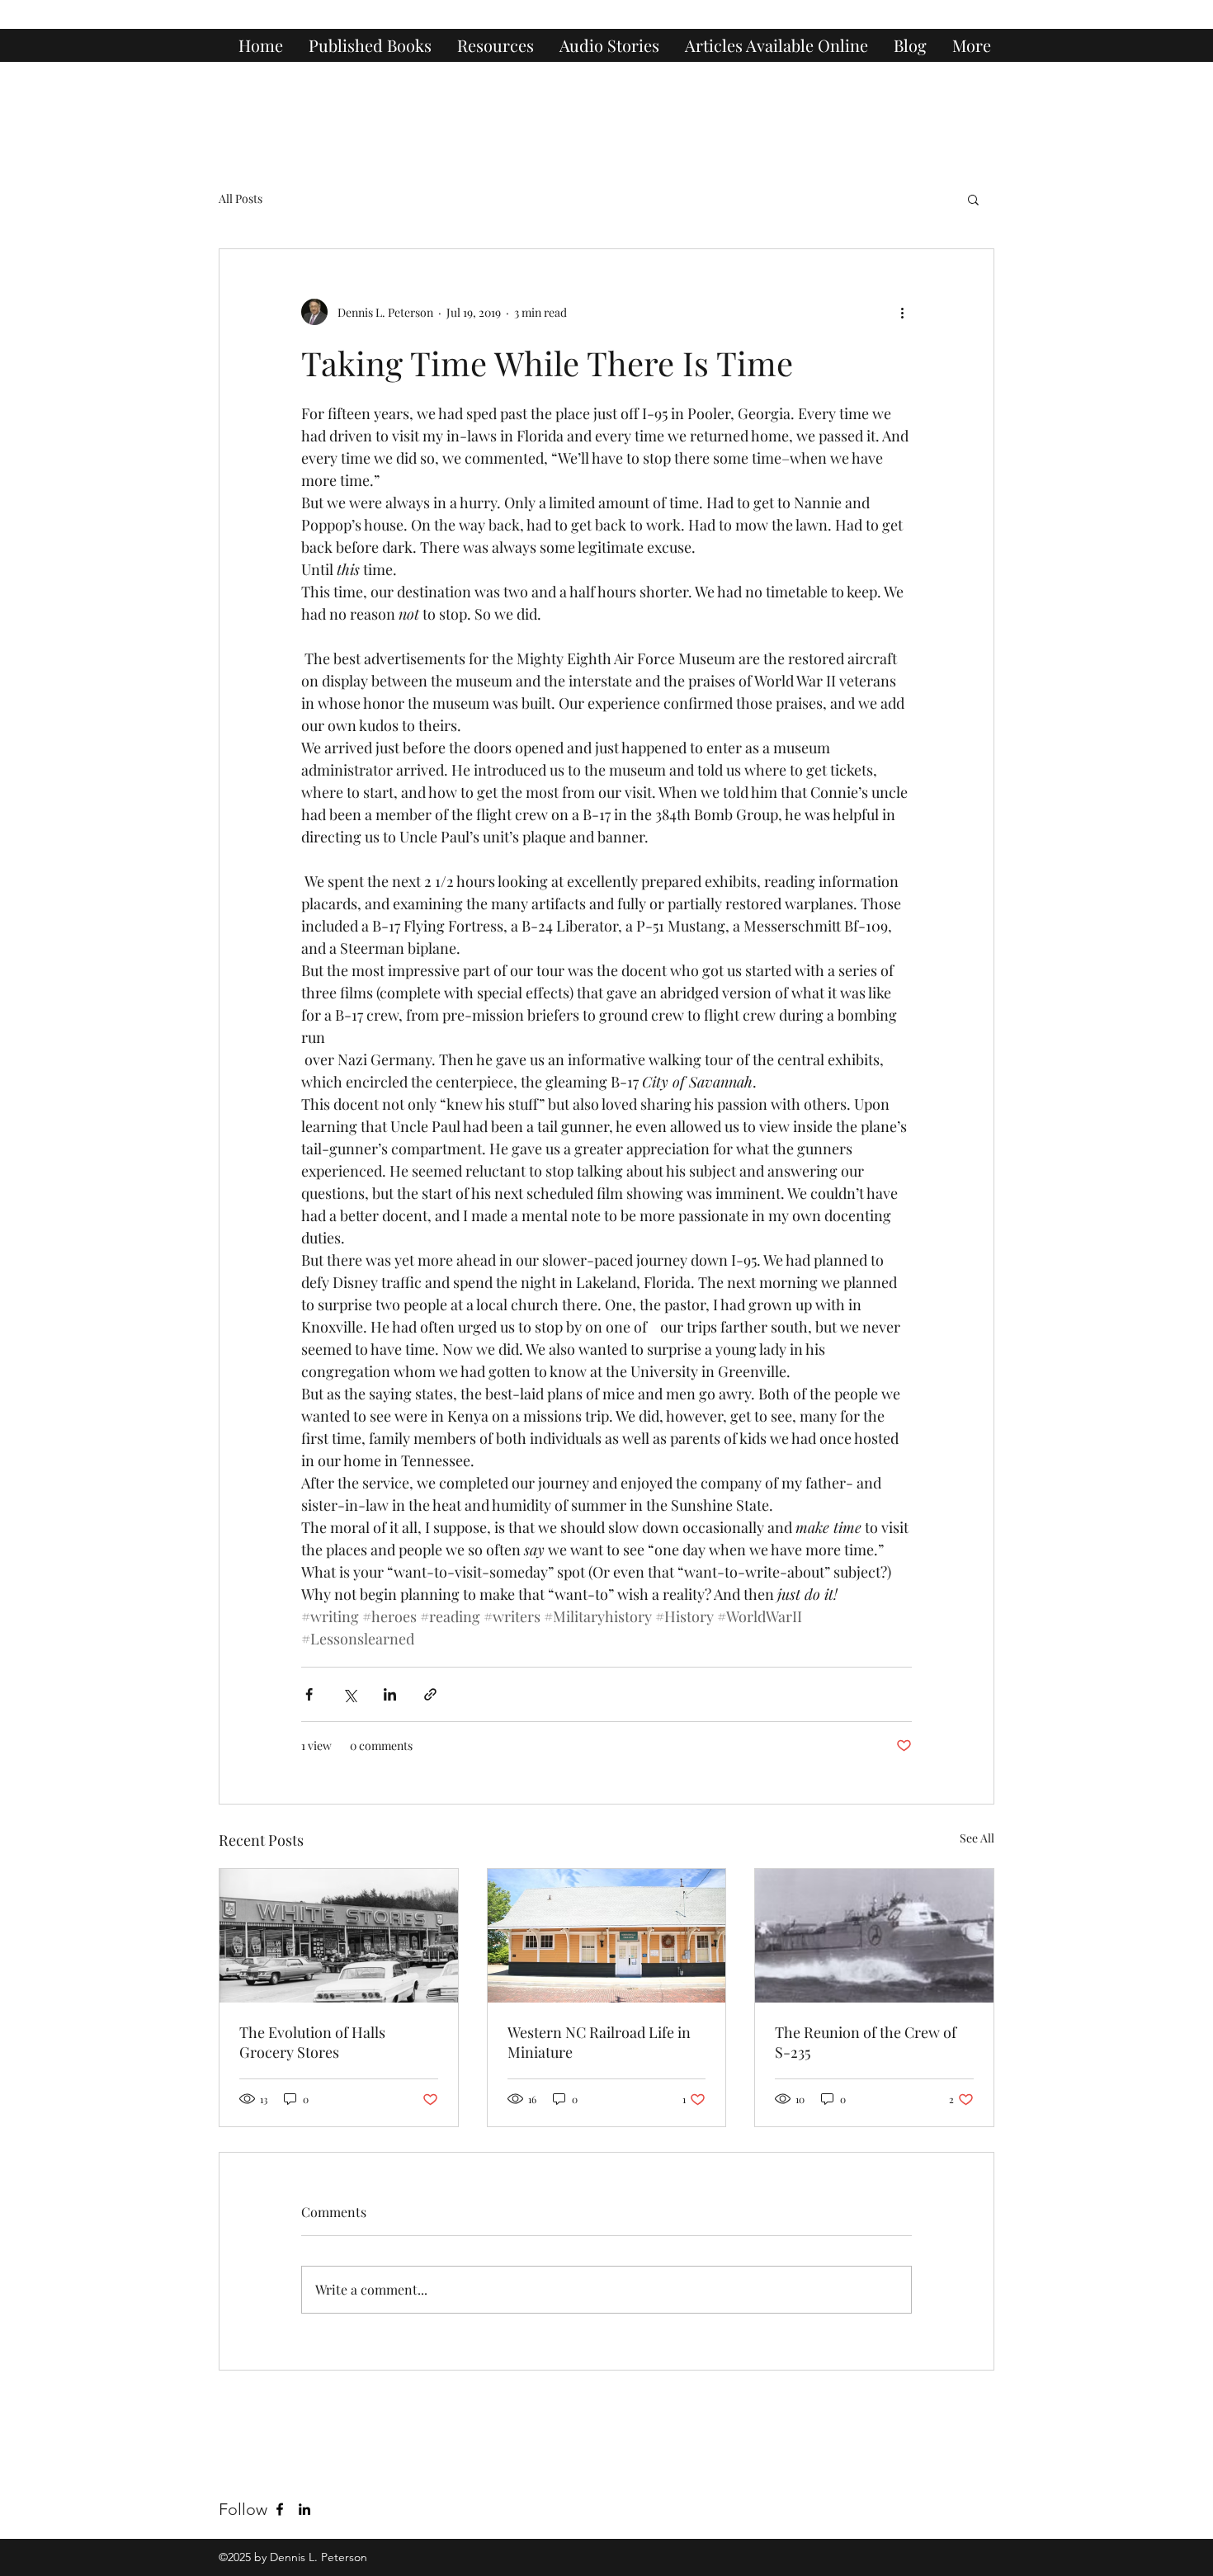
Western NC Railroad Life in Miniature (599, 2042)
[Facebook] (280, 2509)
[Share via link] (430, 1694)
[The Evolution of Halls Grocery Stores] (339, 1936)
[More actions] (902, 312)
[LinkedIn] (304, 2509)
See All (977, 1838)
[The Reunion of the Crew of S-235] (874, 1936)
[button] (973, 199)
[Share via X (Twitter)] (349, 1694)
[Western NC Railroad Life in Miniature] (607, 1936)
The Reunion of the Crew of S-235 (866, 2042)
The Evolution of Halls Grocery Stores (312, 2042)
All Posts (241, 198)
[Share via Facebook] (309, 1694)
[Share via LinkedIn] (390, 1694)
